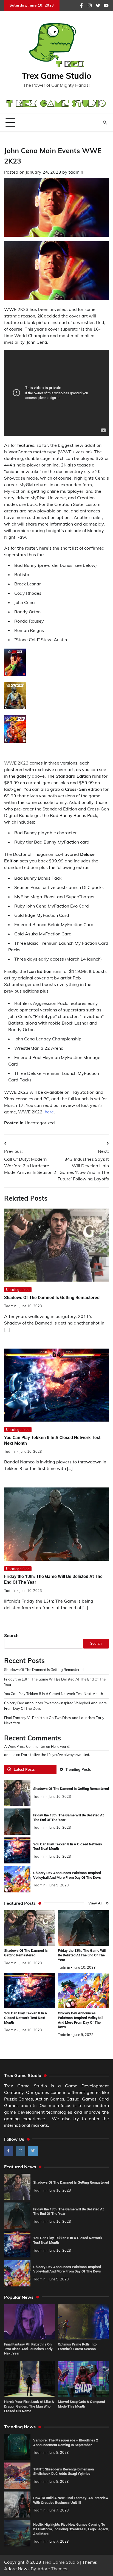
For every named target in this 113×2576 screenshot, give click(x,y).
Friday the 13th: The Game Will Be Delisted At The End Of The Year (82, 1955)
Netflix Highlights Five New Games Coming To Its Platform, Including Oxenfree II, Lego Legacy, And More (71, 2529)
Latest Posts (24, 1769)
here (49, 1112)
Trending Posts (78, 1769)
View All (95, 1903)
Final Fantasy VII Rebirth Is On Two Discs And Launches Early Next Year (28, 2349)
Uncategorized (40, 1123)
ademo (10, 1755)
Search (11, 1635)
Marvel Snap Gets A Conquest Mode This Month (81, 2404)
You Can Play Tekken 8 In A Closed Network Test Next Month (54, 1694)
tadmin (76, 172)
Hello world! (61, 1746)
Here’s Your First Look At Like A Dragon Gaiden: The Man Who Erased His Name (29, 2406)
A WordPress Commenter (25, 1746)
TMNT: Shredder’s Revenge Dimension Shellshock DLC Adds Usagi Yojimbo (63, 2472)
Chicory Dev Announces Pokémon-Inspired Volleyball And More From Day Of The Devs (67, 2269)
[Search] (105, 122)
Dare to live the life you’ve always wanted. (56, 1755)
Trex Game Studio (56, 76)
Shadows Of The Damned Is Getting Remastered (52, 1298)
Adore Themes (52, 2569)
